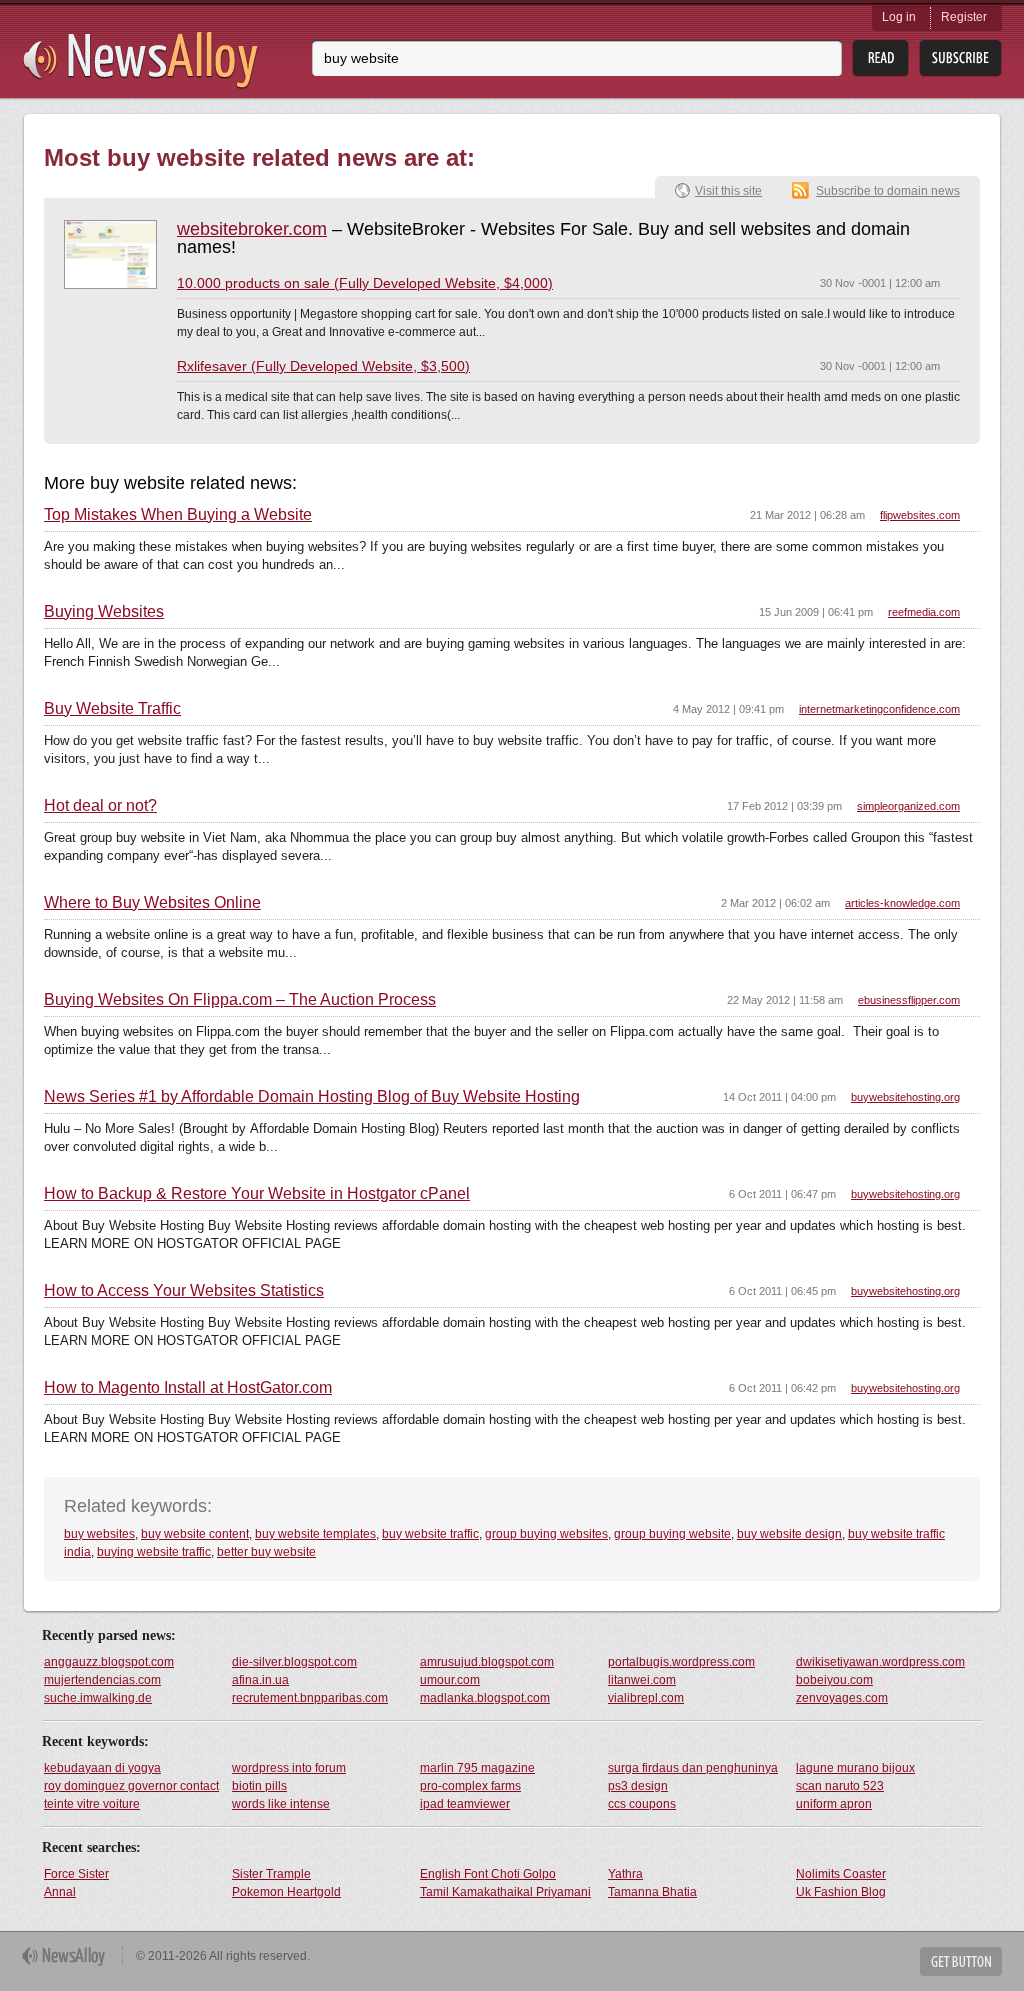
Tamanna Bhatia (652, 1892)
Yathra (625, 1874)
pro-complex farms (470, 1786)
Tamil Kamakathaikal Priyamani (505, 1892)
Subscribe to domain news (888, 191)
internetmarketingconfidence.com (879, 709)
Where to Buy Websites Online (152, 903)
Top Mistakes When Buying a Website (178, 515)
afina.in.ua (260, 1680)
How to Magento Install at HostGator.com (188, 1388)
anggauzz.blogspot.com (109, 1662)
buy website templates (315, 1534)
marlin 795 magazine (477, 1768)
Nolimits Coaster (841, 1874)
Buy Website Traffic (112, 709)
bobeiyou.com (834, 1680)
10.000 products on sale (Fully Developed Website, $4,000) (365, 283)
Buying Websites (104, 612)
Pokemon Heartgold (286, 1892)
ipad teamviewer (465, 1804)
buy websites (99, 1534)
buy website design (789, 1534)
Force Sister (76, 1874)
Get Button (961, 1961)
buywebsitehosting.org (905, 1097)
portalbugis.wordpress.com (681, 1662)
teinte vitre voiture (92, 1804)
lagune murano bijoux (855, 1768)
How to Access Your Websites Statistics (184, 1291)
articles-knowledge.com (902, 903)
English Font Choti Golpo (488, 1874)
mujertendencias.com (102, 1680)
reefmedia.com (924, 612)
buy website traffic (430, 1534)
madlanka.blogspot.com (485, 1698)
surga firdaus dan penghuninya (693, 1768)
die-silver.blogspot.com (294, 1662)
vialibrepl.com (646, 1698)
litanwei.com (642, 1680)
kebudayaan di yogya (102, 1768)
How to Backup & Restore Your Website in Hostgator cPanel (257, 1194)
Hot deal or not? (100, 806)
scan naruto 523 (840, 1786)
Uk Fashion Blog (841, 1892)
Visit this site (728, 191)
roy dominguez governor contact (131, 1786)
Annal (60, 1892)
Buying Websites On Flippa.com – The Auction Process (240, 1000)
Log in (899, 17)
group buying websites (546, 1534)
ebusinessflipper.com (909, 1000)
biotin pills (259, 1786)
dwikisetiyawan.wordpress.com (880, 1662)
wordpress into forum (289, 1768)
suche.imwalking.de (98, 1698)
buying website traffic (154, 1552)
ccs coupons (642, 1804)
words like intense (281, 1804)
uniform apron (834, 1804)
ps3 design (638, 1786)
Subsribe (960, 58)
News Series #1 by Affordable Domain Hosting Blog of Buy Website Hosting (312, 1097)
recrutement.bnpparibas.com (310, 1698)
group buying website (672, 1534)
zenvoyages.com (842, 1698)
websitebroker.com (252, 229)
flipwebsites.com (920, 515)
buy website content (195, 1534)
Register (964, 17)
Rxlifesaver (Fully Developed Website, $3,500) (323, 366)
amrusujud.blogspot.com (487, 1662)
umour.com (450, 1680)
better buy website (266, 1552)
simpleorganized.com (908, 806)
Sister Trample (271, 1874)
